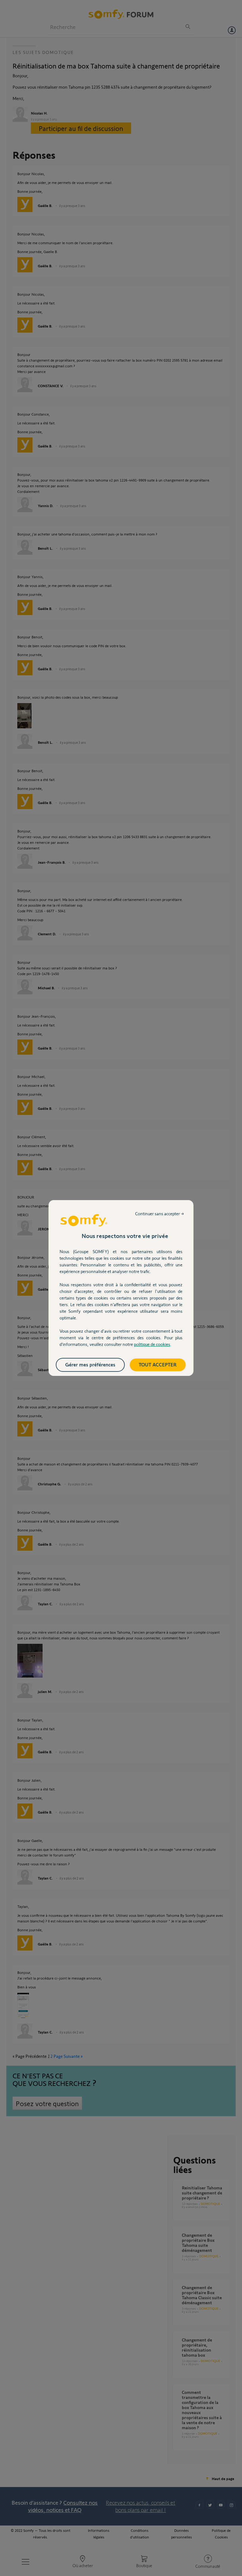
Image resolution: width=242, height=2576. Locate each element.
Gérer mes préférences (90, 1364)
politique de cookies (152, 1344)
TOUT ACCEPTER (158, 1364)
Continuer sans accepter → (160, 1214)
